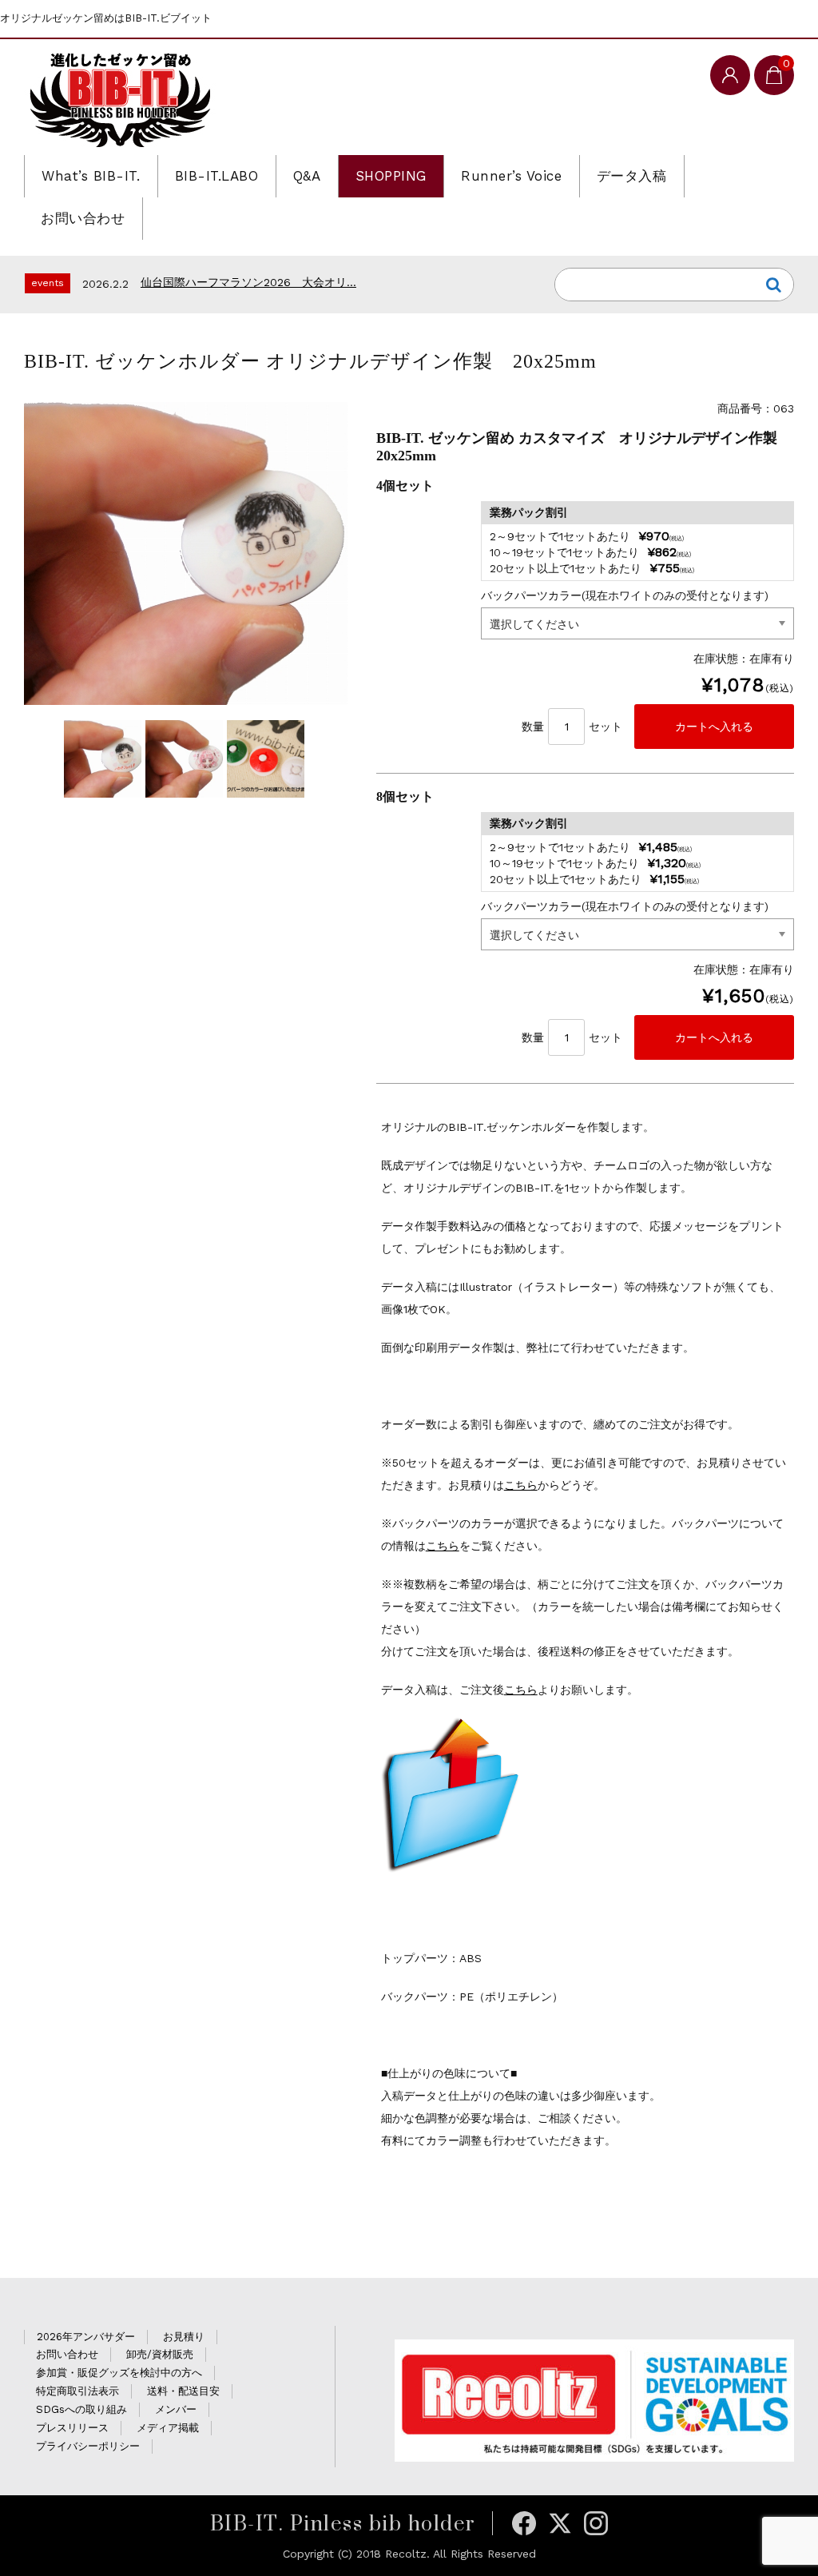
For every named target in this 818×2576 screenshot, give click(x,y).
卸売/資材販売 (160, 2354)
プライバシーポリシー (88, 2446)
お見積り (184, 2337)
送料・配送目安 (183, 2391)
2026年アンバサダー (86, 2337)
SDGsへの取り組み (81, 2409)
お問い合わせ (83, 218)
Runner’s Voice (511, 176)
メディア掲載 (168, 2428)
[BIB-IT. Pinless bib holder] (120, 99)
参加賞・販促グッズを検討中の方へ (119, 2373)
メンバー (176, 2409)
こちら (521, 1485)
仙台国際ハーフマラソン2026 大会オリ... (248, 282)
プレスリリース (72, 2428)
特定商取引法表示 (77, 2391)
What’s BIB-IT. (91, 176)
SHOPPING (391, 176)
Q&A (307, 176)
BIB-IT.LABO (217, 176)
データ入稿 (632, 176)
